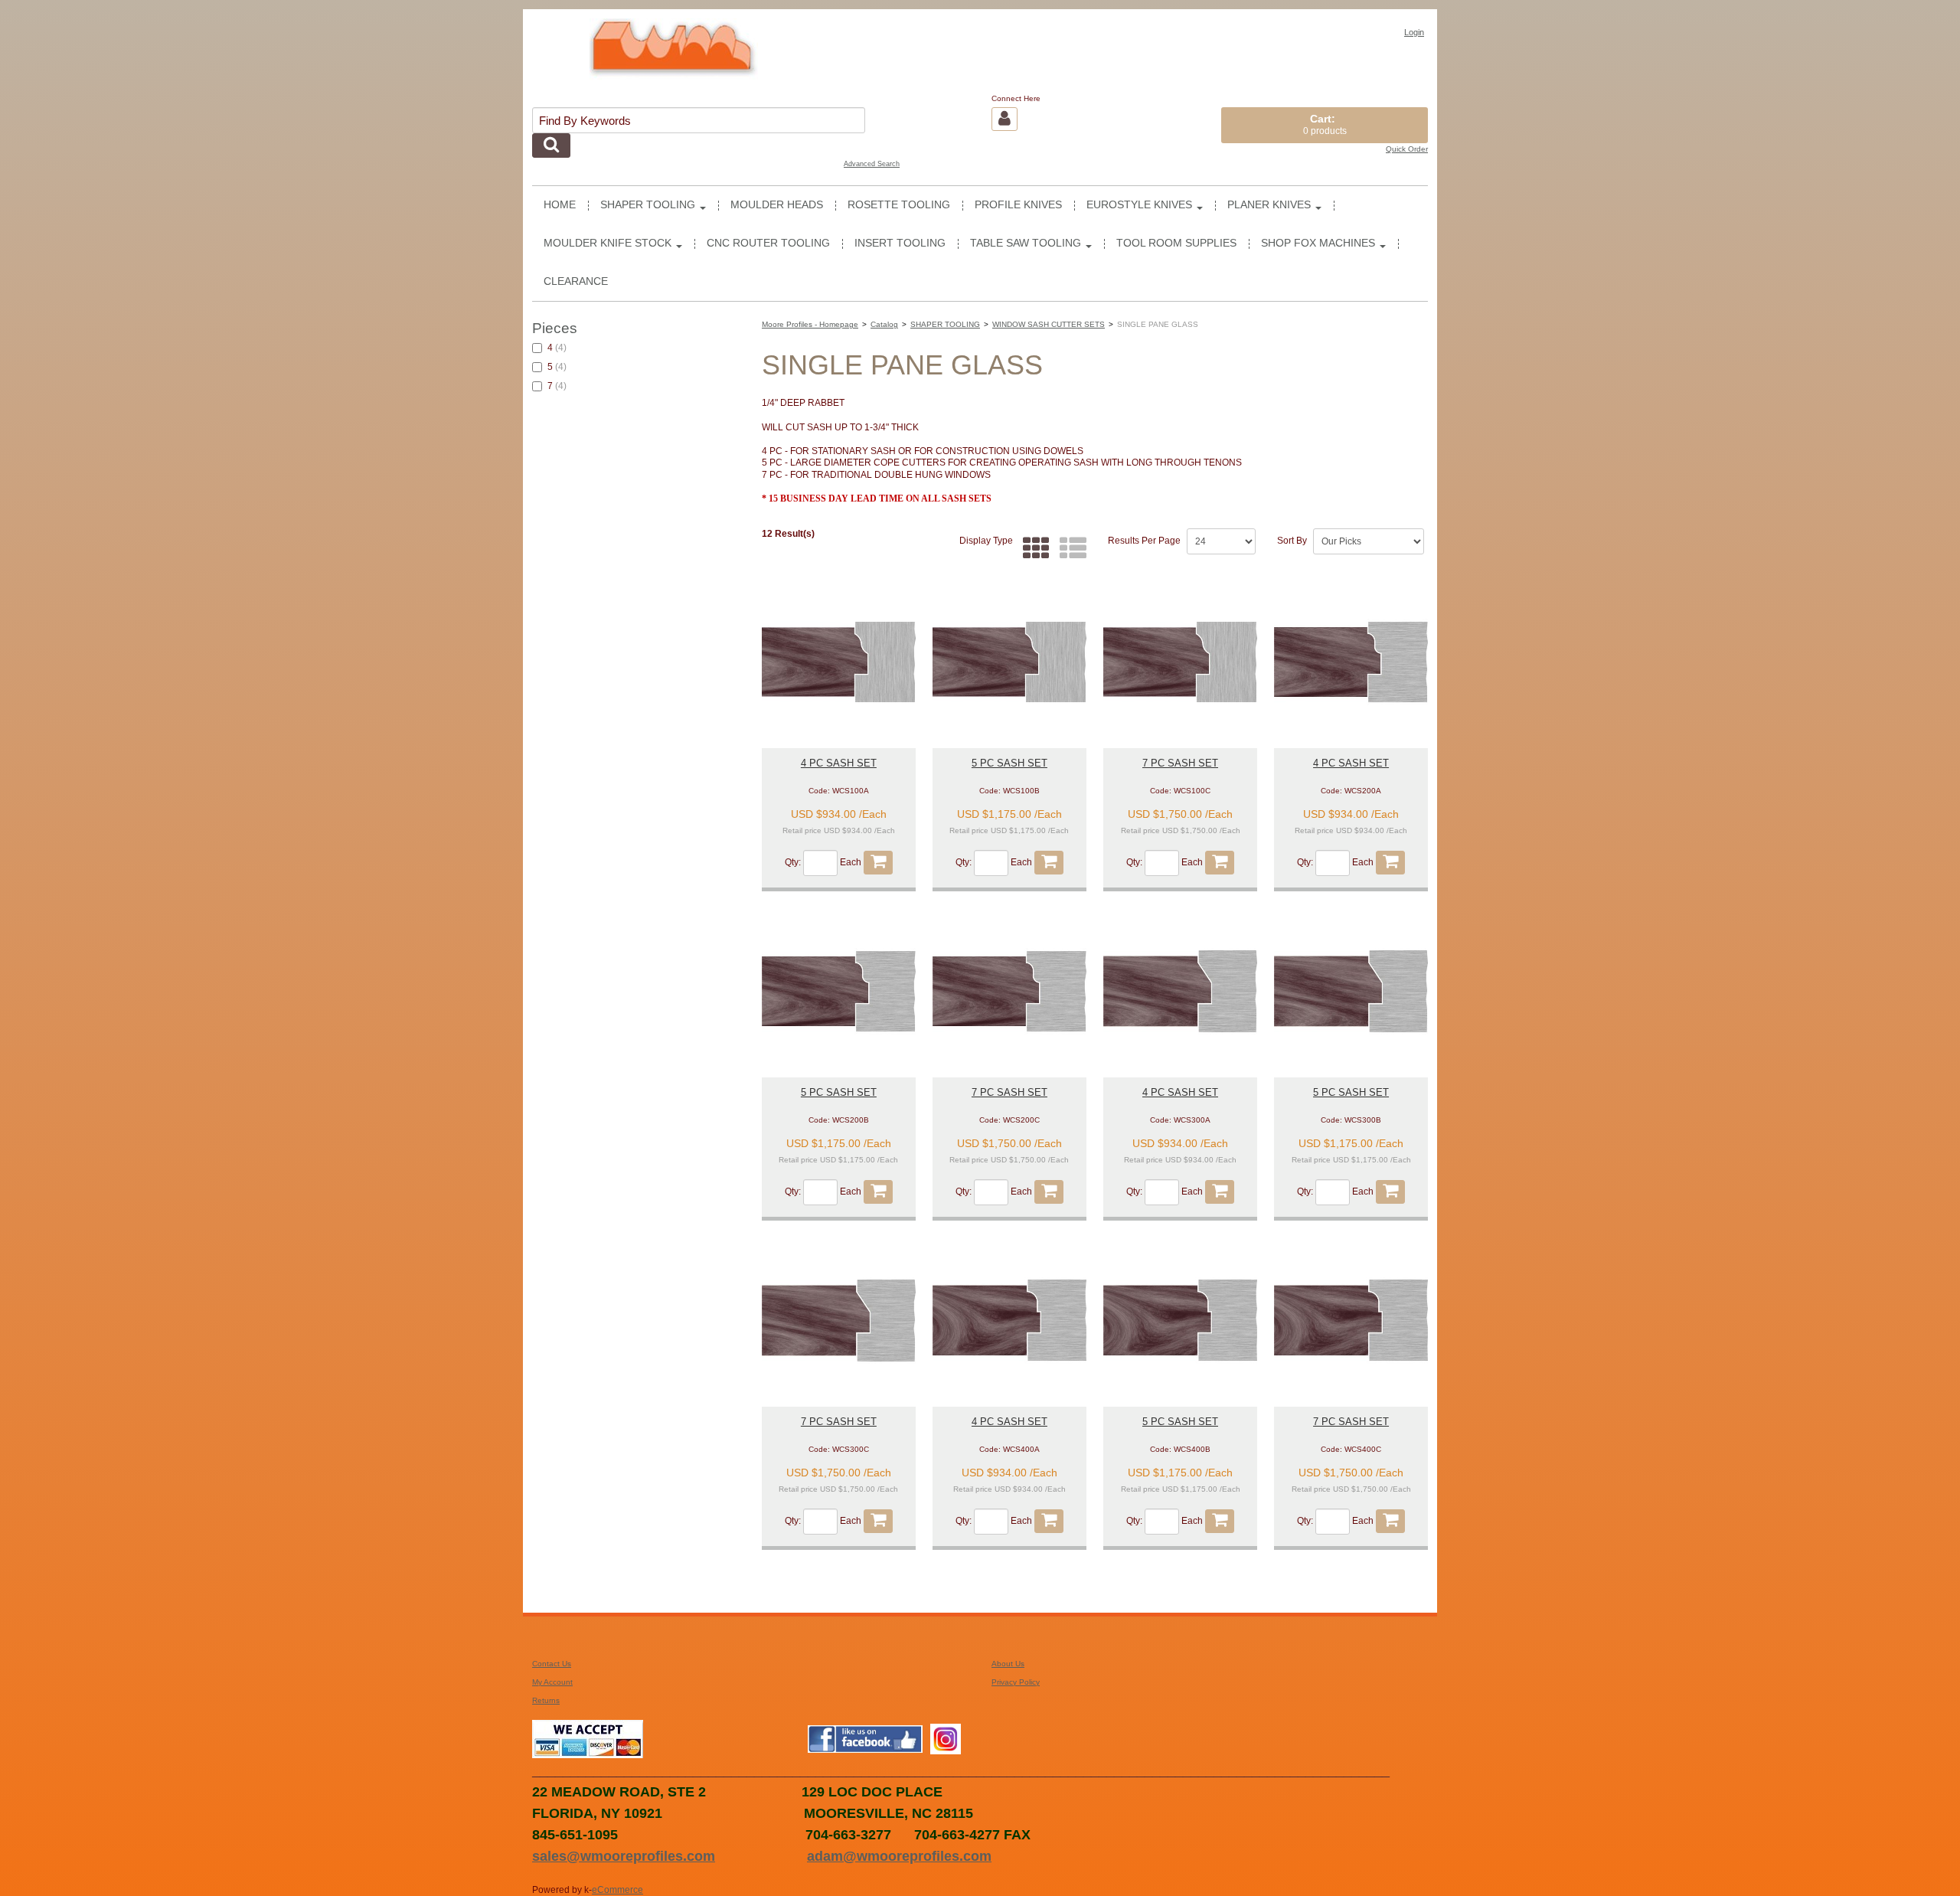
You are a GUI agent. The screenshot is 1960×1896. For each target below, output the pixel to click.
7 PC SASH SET (1180, 763)
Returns (546, 1700)
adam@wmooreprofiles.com (899, 1856)
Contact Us (552, 1664)
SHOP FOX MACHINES (1318, 243)
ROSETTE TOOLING (899, 205)
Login (1414, 32)
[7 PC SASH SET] (1180, 662)
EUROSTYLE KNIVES (1139, 205)
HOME (560, 205)
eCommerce (617, 1890)
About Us (1008, 1664)
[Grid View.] (1032, 549)
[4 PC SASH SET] (839, 662)
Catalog (884, 324)
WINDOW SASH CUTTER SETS (1049, 324)
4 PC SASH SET (839, 763)
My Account (552, 1682)
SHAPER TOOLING (648, 205)
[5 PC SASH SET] (1009, 662)
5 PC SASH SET (1009, 763)
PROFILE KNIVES (1018, 205)
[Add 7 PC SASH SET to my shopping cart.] (1220, 863)
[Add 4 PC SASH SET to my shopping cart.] (878, 863)
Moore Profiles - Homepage (810, 324)
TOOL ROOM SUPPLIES (1176, 243)
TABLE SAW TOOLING (1026, 243)
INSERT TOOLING (900, 243)
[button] (1325, 125)
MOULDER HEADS (777, 205)
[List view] (1069, 549)
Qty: (793, 863)
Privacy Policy (1016, 1682)
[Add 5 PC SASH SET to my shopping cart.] (1049, 863)
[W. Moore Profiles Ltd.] (674, 55)
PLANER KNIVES (1269, 205)
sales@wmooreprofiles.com (624, 1856)
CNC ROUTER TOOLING (768, 243)
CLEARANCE (576, 281)
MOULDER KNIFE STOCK (608, 243)
